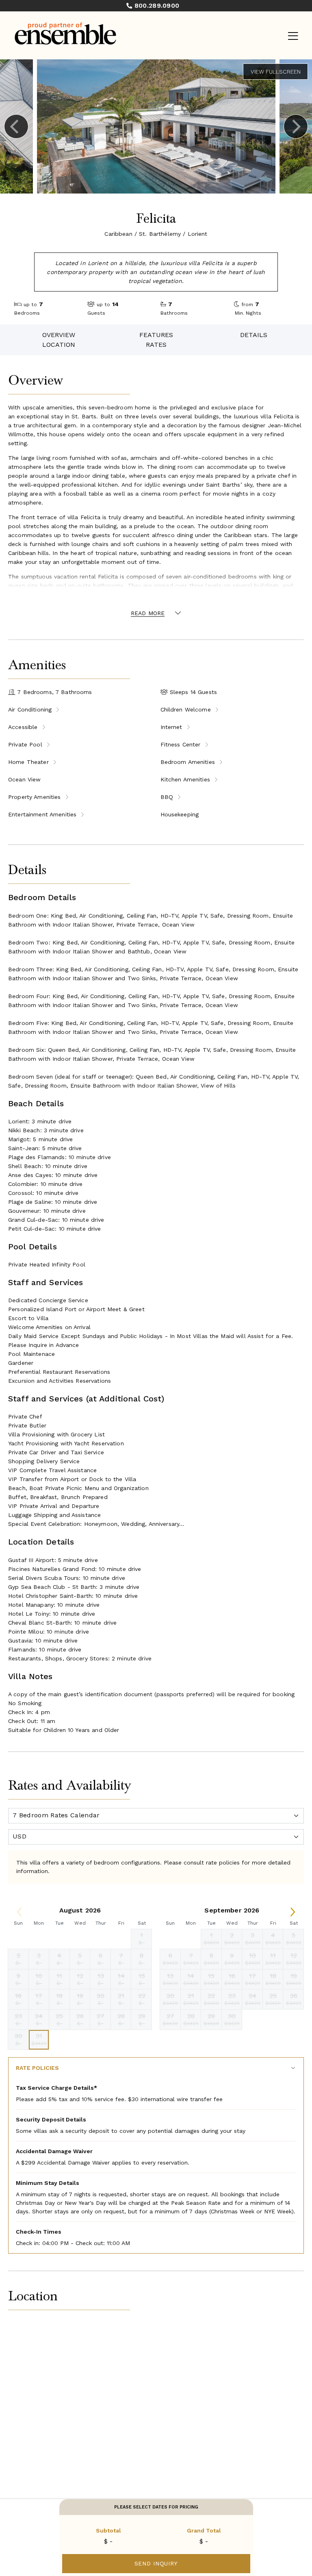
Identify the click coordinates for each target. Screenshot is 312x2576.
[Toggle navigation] (293, 36)
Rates (156, 345)
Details (254, 335)
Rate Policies (37, 2068)
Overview (59, 335)
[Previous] (16, 126)
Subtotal (108, 2530)
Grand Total (204, 2530)
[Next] (296, 126)
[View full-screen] (275, 72)
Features (156, 335)
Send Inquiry (156, 2563)
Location (59, 345)
